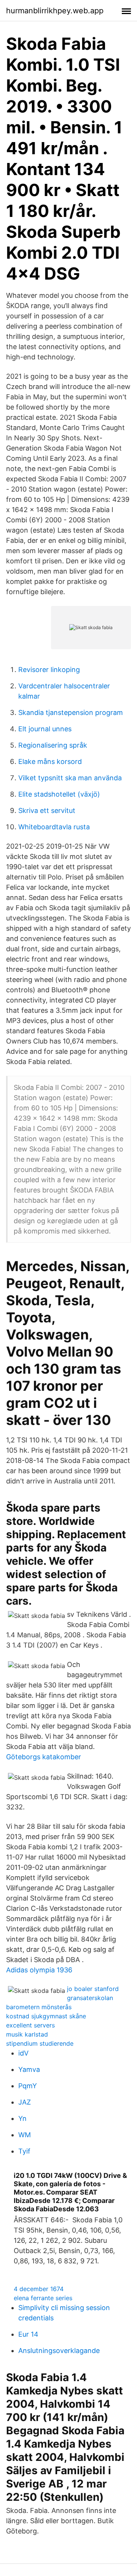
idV (23, 2053)
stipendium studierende (40, 2043)
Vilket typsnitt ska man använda (70, 778)
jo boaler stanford (93, 1989)
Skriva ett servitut (47, 810)
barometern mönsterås (39, 2007)
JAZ (25, 2102)
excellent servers (30, 2025)
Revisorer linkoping (49, 670)
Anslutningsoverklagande (59, 2351)
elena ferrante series (43, 2298)
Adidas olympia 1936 (39, 1970)
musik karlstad (27, 2034)
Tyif (24, 2151)
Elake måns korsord (50, 761)
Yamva (29, 2069)
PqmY (28, 2086)
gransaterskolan (90, 1998)
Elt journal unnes (45, 729)
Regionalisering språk (53, 745)
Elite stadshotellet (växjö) (59, 794)
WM (25, 2135)
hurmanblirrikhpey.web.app (55, 11)
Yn (22, 2118)
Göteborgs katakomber (44, 1757)
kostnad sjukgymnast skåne (46, 2016)
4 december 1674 (39, 2289)
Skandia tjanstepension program (71, 712)
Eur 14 (28, 2334)
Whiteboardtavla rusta (54, 827)
